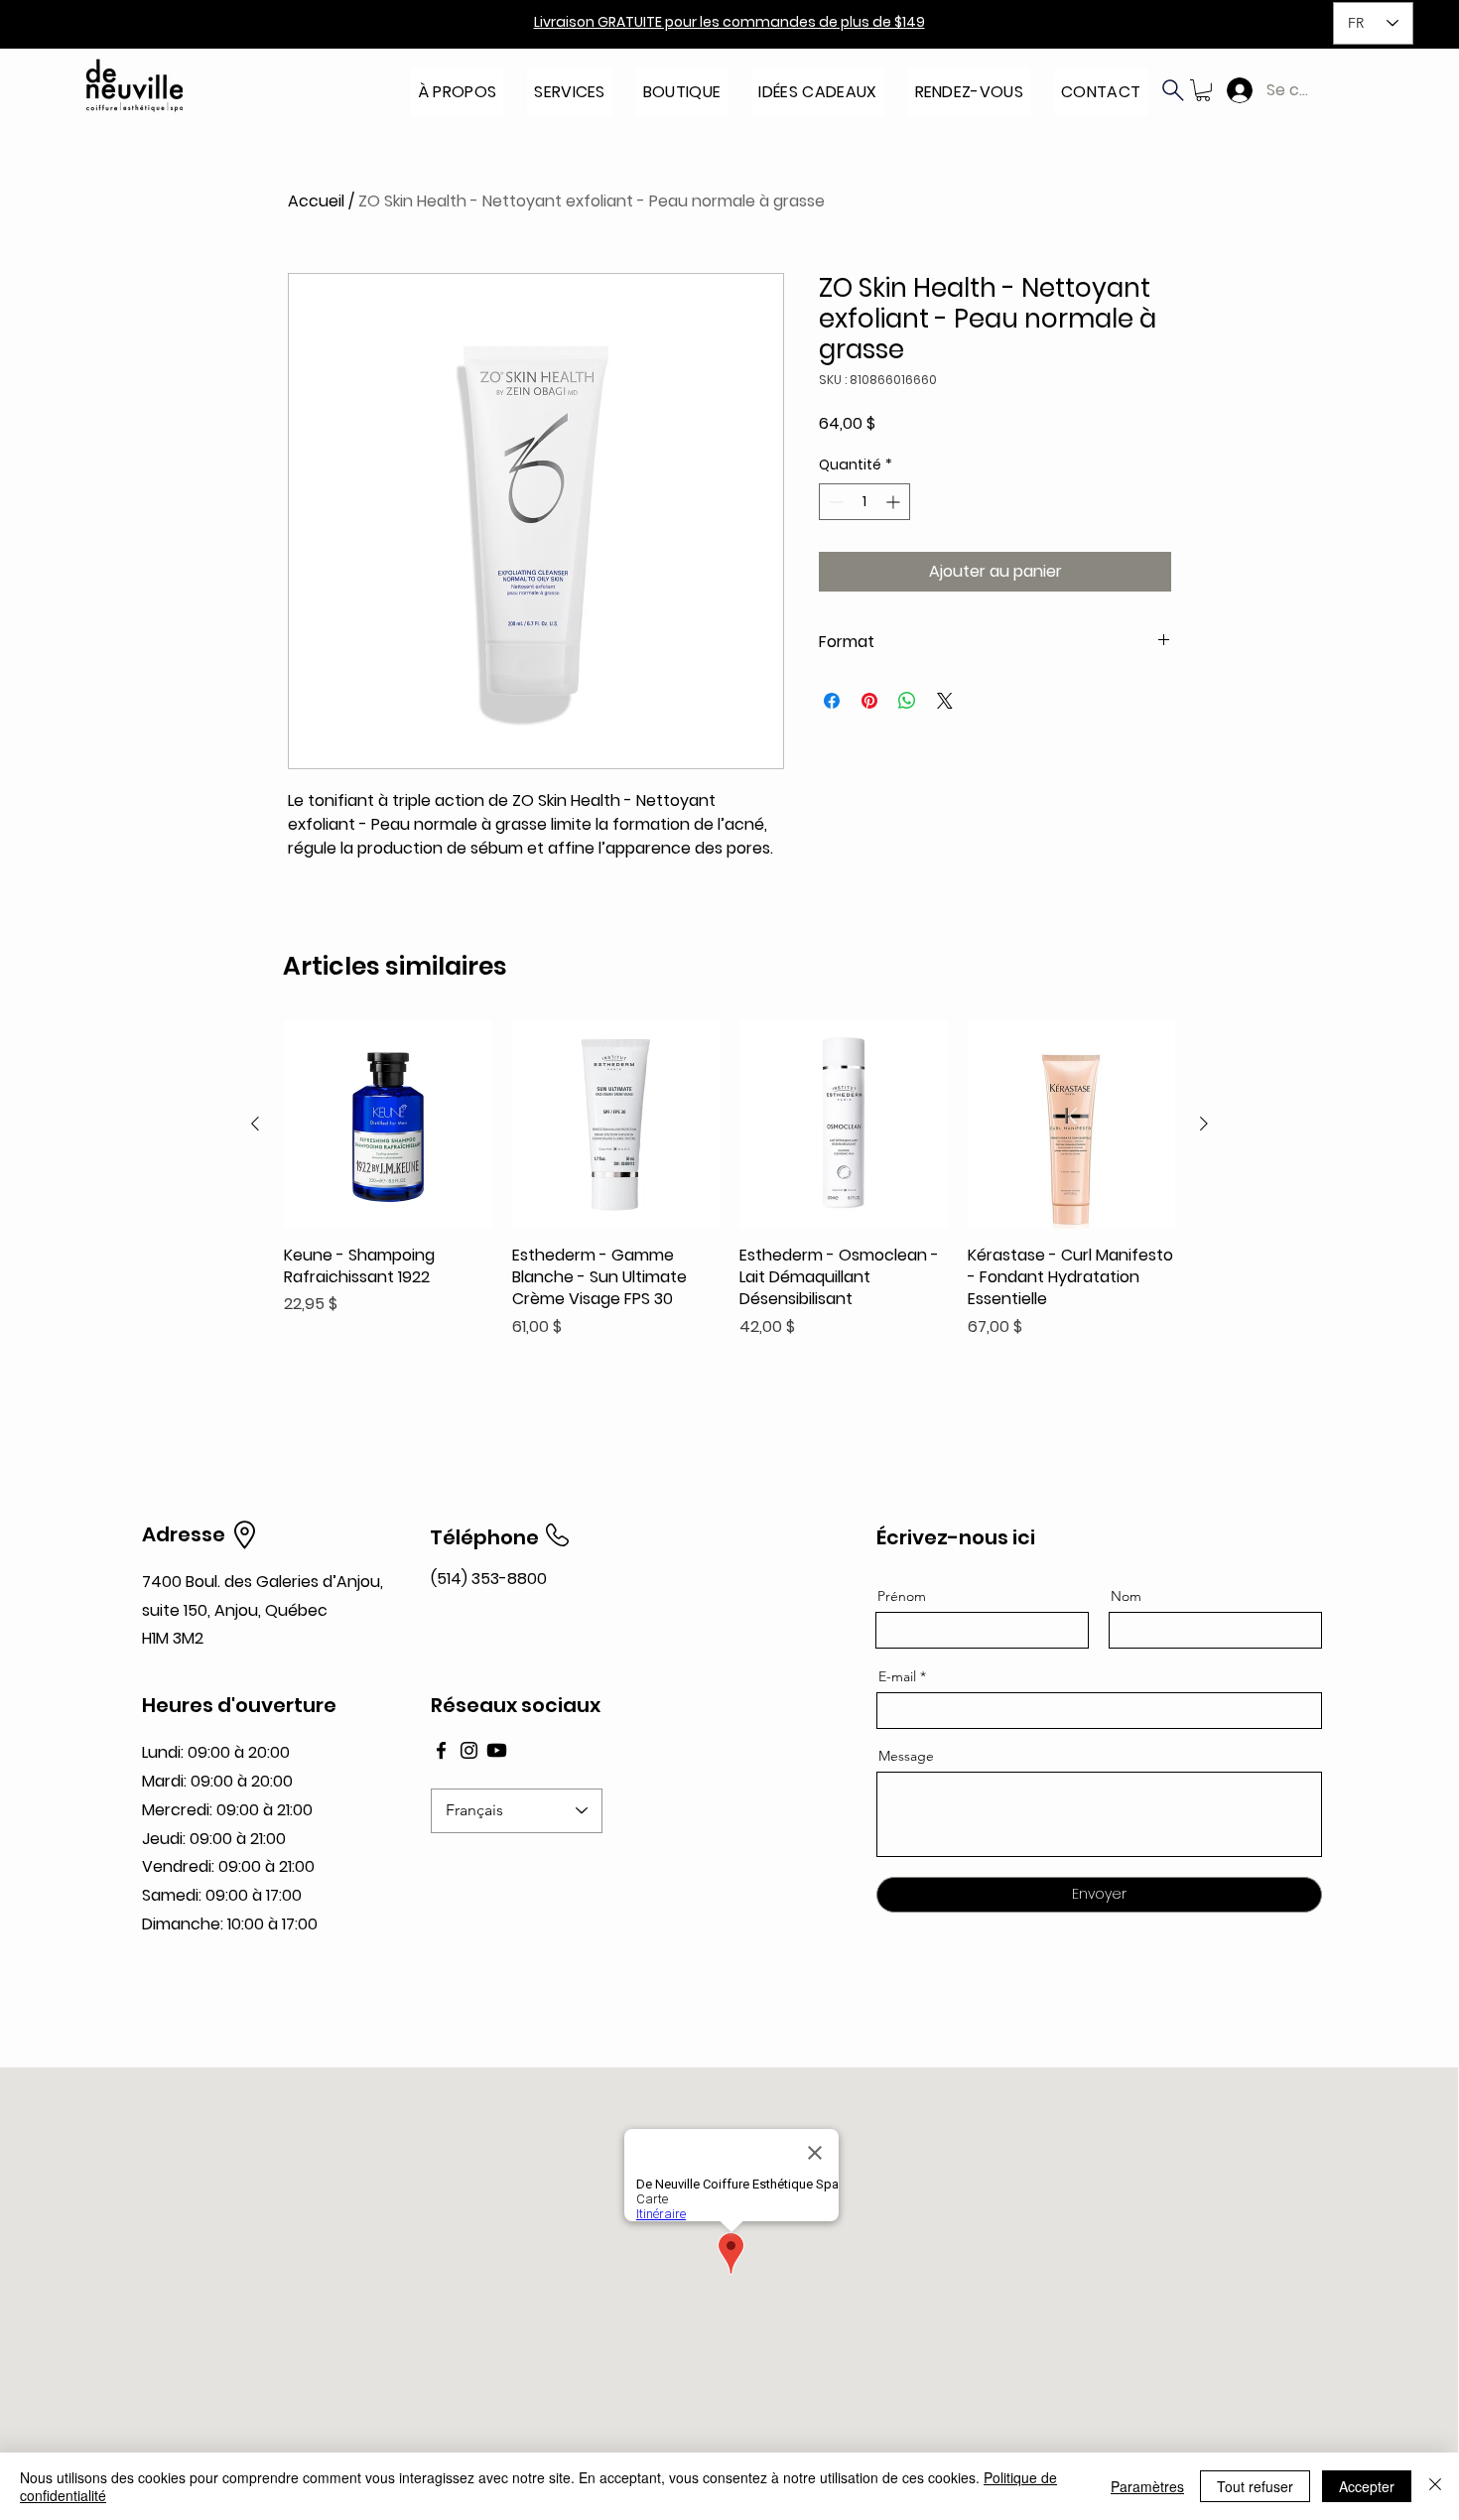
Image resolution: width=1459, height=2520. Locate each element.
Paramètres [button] (1147, 2486)
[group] (729, 1180)
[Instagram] (469, 1750)
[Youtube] (497, 1750)
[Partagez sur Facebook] (832, 701)
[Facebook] (441, 1750)
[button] (458, 86)
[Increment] (895, 502)
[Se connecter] (1235, 90)
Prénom (902, 1596)
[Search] (1173, 90)
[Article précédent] (255, 1124)
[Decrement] (834, 502)
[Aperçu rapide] (388, 1125)
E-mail (897, 1676)
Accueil (316, 201)
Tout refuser (1255, 2486)
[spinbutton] (864, 502)
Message (906, 1756)
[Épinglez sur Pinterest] (869, 701)
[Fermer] (1435, 2486)
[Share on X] (945, 701)
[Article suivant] (1204, 1124)
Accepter (1367, 2486)
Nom (1126, 1596)
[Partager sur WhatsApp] (907, 701)
